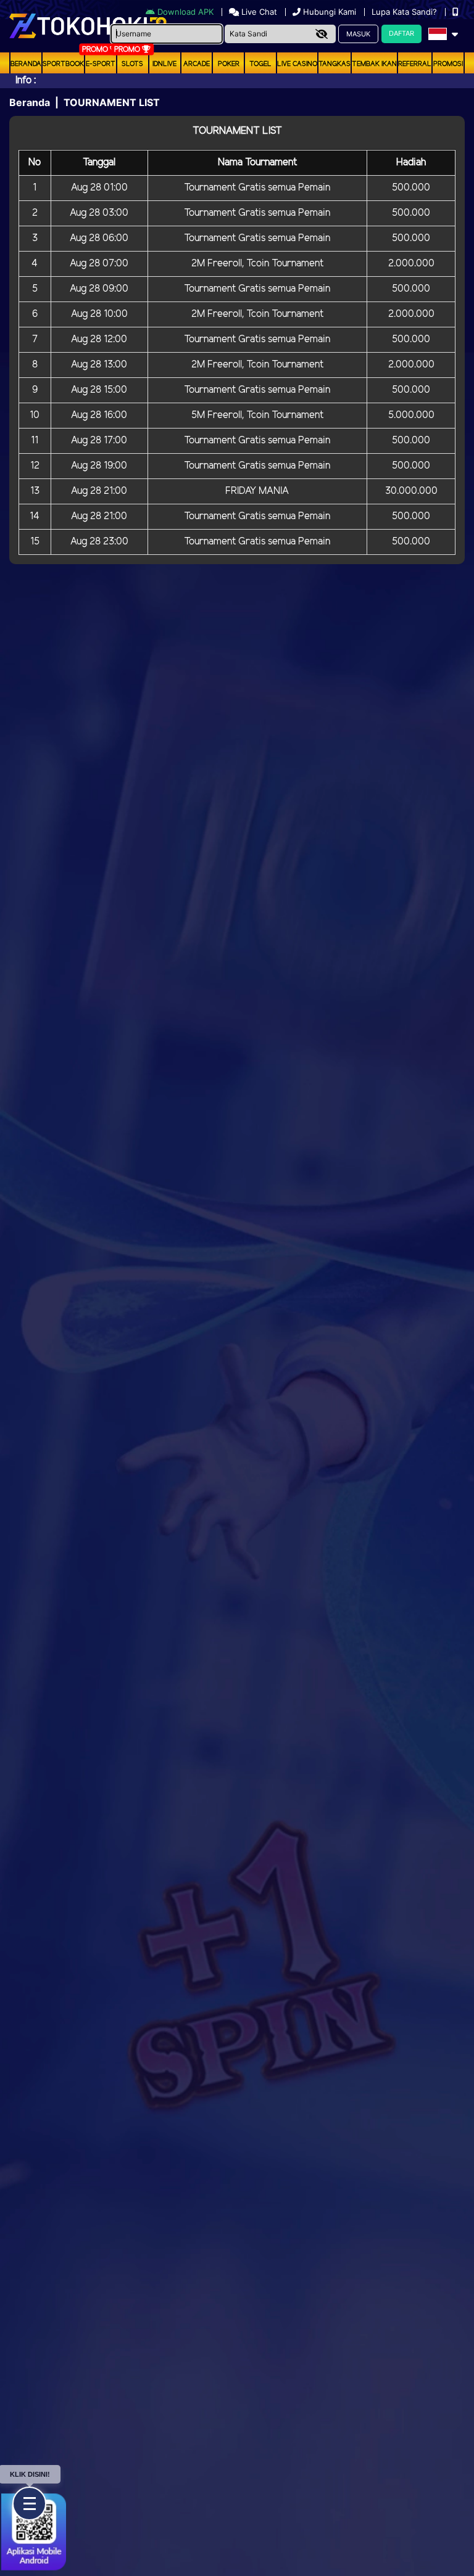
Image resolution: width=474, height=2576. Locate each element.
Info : (26, 80)
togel (260, 64)
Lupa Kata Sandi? (405, 12)
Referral (415, 64)
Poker (229, 64)
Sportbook (63, 64)
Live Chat (258, 12)
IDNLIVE (164, 64)
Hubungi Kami (330, 12)
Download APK (185, 12)
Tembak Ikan (374, 64)
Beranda (26, 64)
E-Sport (101, 64)
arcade (197, 64)
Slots (132, 64)
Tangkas (335, 64)
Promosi (448, 64)
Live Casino (297, 64)
